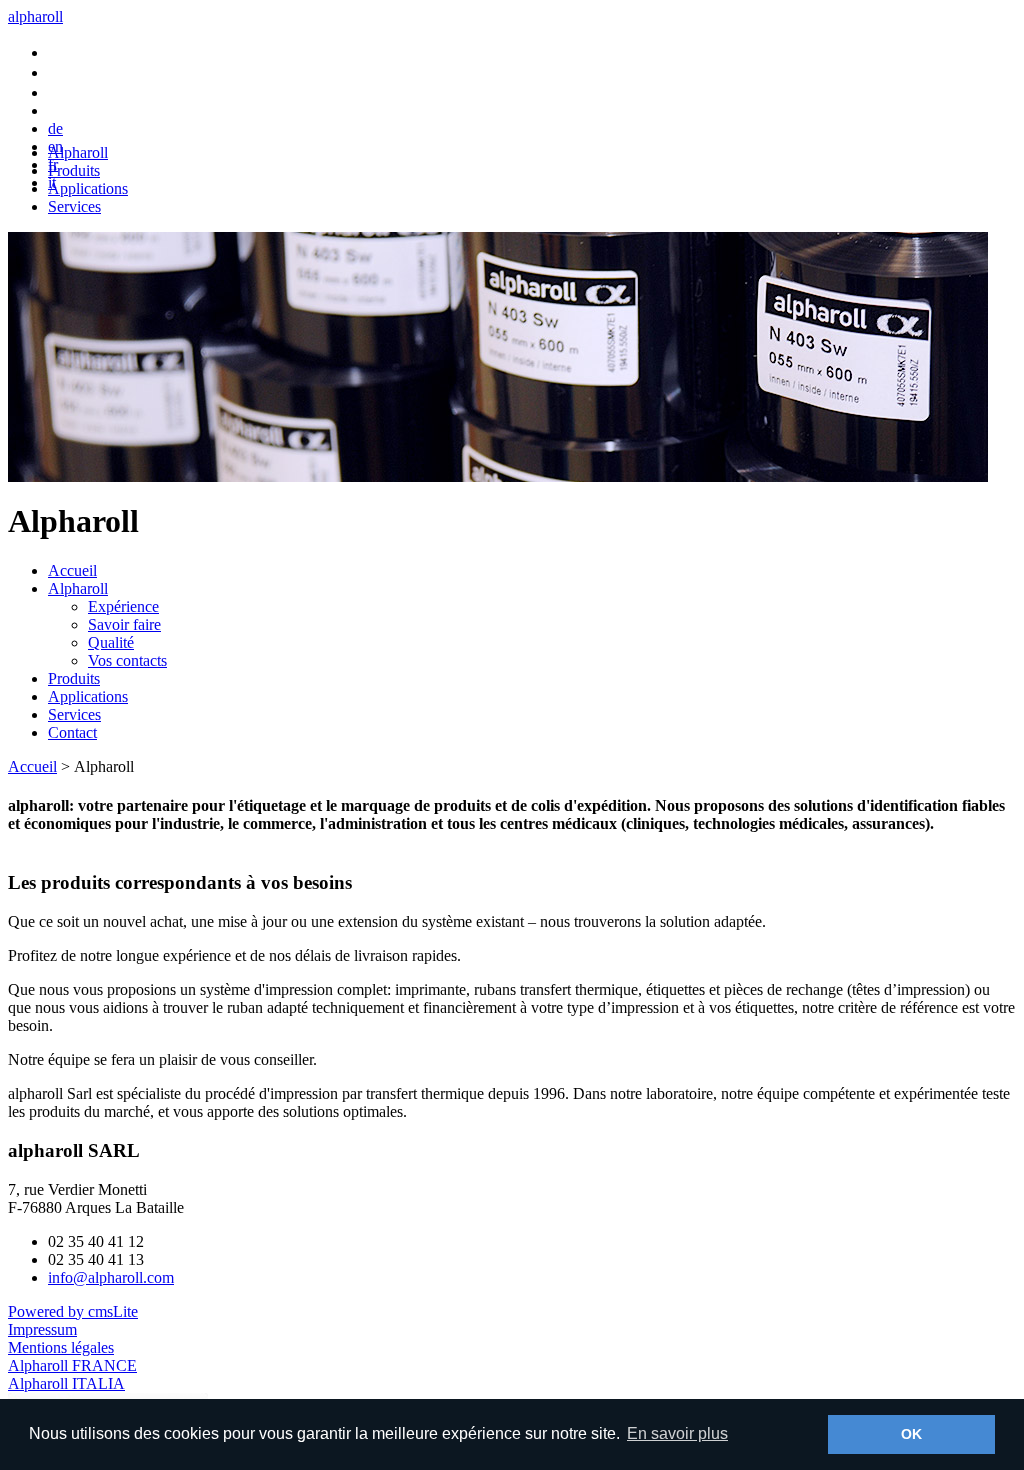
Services (74, 206)
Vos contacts (127, 660)
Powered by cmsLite (73, 1311)
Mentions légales (61, 1347)
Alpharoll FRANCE (72, 1365)
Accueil (72, 570)
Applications (88, 188)
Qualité (111, 642)
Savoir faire (124, 624)
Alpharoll (78, 152)
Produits (74, 170)
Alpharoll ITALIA (66, 1383)
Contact (72, 732)
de (55, 128)
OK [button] (911, 1434)
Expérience (123, 606)
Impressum (42, 1329)
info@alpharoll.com (111, 1277)
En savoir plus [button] (677, 1433)
